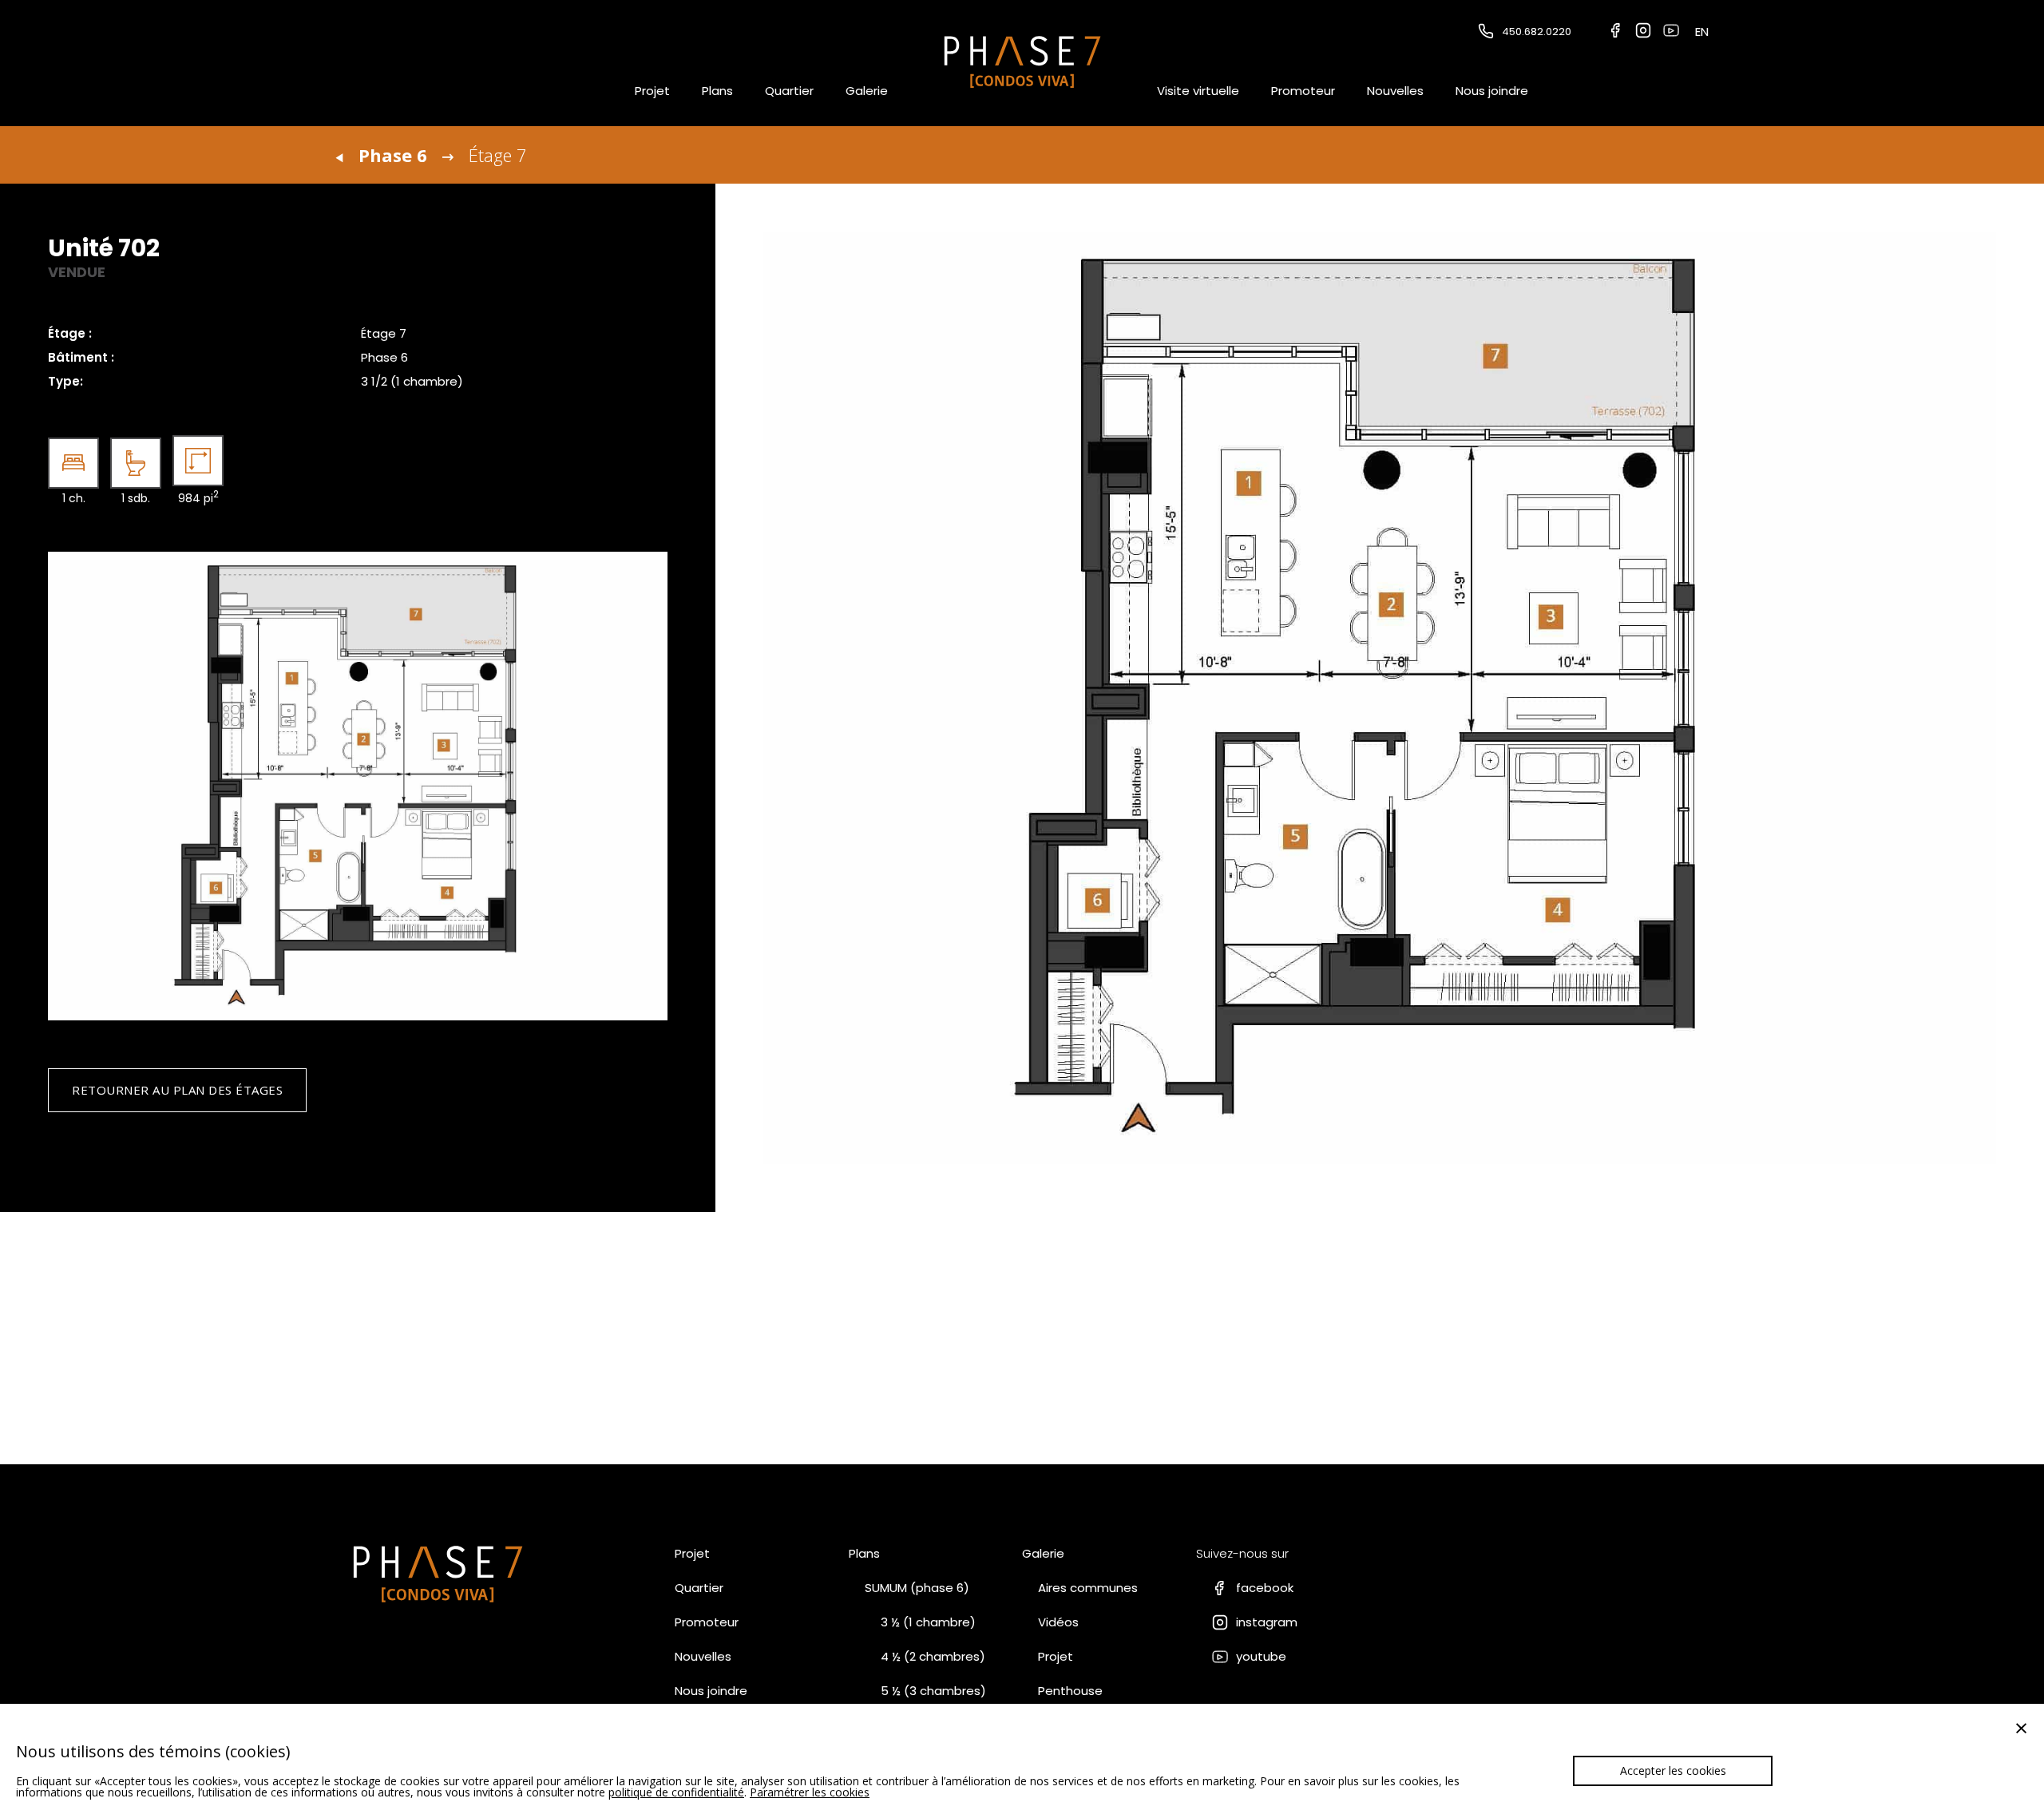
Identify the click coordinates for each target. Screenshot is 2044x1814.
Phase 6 (393, 155)
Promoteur (1303, 91)
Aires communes (1088, 1588)
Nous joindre (1492, 91)
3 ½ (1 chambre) (928, 1622)
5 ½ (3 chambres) (933, 1691)
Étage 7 (498, 155)
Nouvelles (1395, 91)
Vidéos (1058, 1622)
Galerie (867, 91)
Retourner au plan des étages (177, 1090)
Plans (717, 91)
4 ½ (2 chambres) (933, 1656)
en (1702, 32)
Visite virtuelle (1198, 91)
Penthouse (1070, 1691)
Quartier (789, 91)
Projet (652, 91)
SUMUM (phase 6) (917, 1588)
